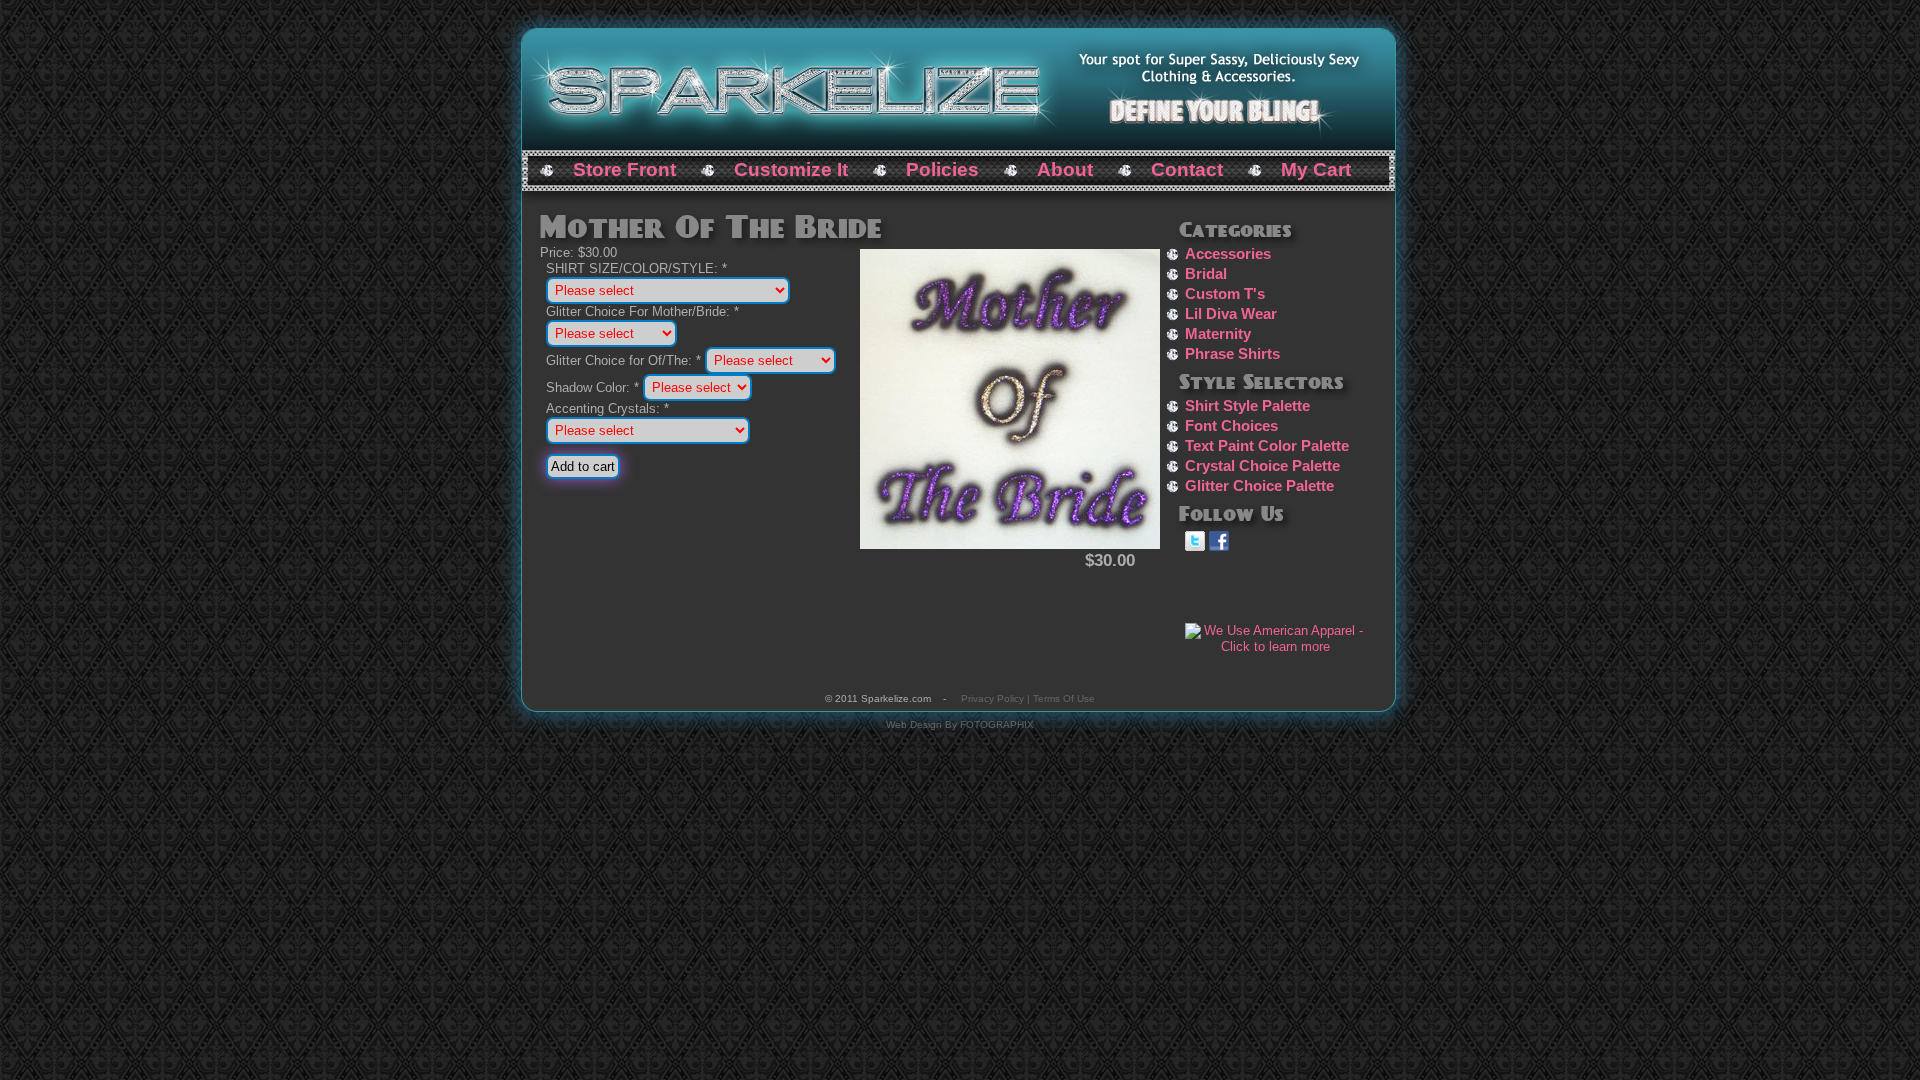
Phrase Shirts (1232, 354)
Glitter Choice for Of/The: (623, 360)
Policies (942, 169)
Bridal (1206, 274)
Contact (1187, 169)
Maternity (1218, 334)
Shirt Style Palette (1247, 406)
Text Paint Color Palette (1267, 446)
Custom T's (1225, 294)
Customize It (791, 169)
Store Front (624, 169)
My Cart (1316, 169)
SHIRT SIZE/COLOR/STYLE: (636, 268)
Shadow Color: (592, 387)
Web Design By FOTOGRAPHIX (960, 724)
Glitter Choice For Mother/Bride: (642, 311)
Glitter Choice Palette (1259, 486)
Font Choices (1231, 426)
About (1065, 169)
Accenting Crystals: (607, 408)
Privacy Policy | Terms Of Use (1028, 698)
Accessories (1228, 254)
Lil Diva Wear (1231, 314)
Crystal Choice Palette (1262, 466)
